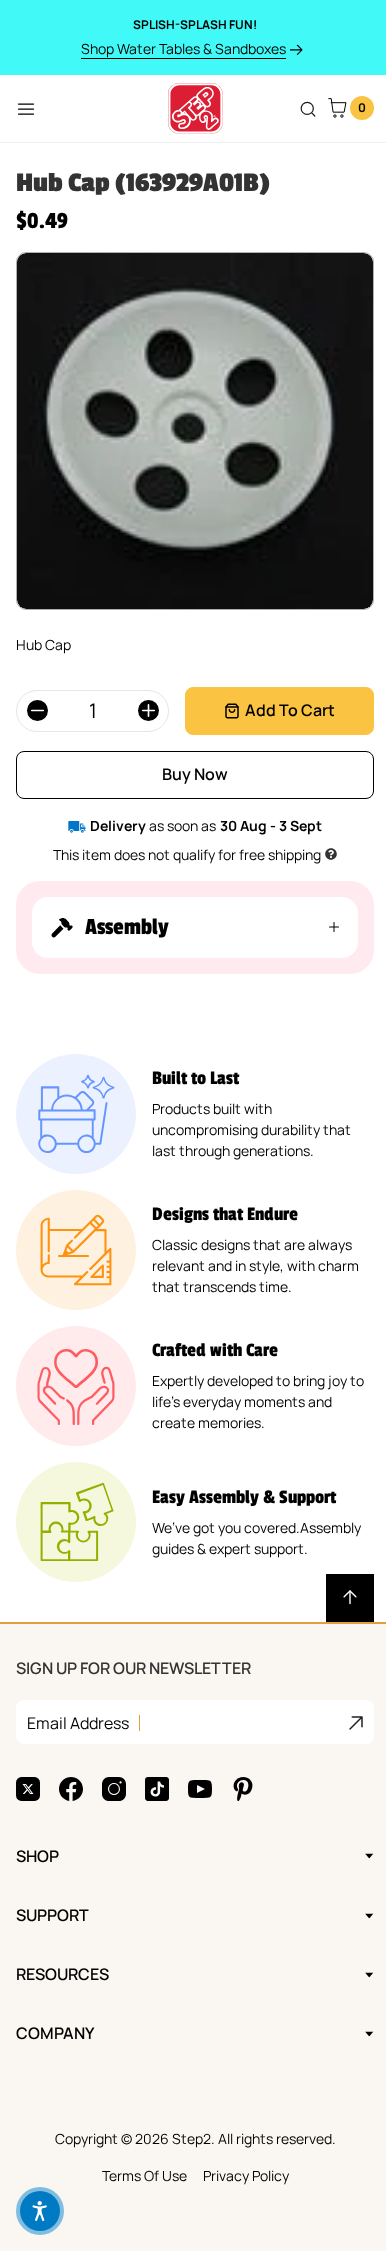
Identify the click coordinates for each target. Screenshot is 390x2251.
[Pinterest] (243, 1789)
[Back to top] (335, 1598)
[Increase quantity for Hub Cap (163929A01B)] (148, 711)
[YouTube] (200, 1789)
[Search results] (308, 109)
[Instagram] (114, 1789)
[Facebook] (71, 1789)
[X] (28, 1789)
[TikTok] (157, 1789)
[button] (187, 927)
